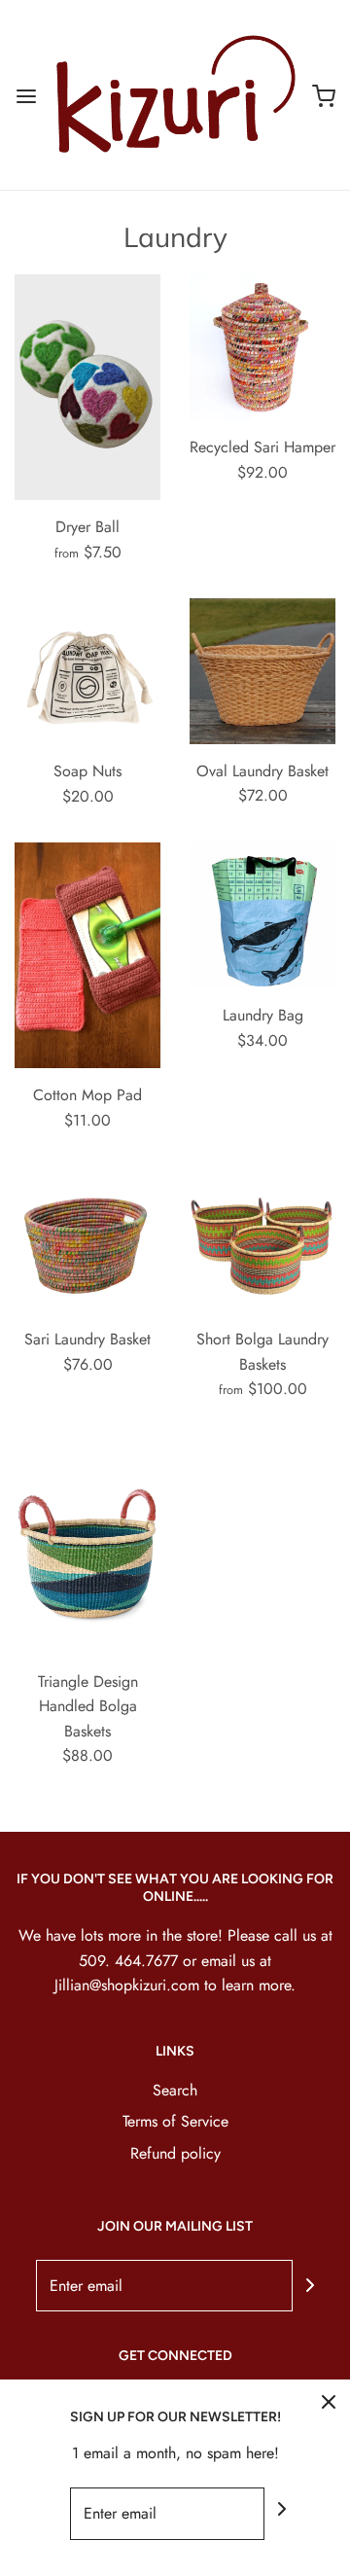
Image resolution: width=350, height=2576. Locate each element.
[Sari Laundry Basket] (87, 1239)
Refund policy (175, 2153)
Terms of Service (175, 2121)
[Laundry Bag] (262, 915)
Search (175, 2090)
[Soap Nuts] (87, 671)
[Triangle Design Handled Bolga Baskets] (87, 1545)
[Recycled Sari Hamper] (262, 347)
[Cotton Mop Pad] (87, 955)
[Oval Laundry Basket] (262, 671)
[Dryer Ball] (87, 387)
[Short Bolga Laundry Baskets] (262, 1239)
